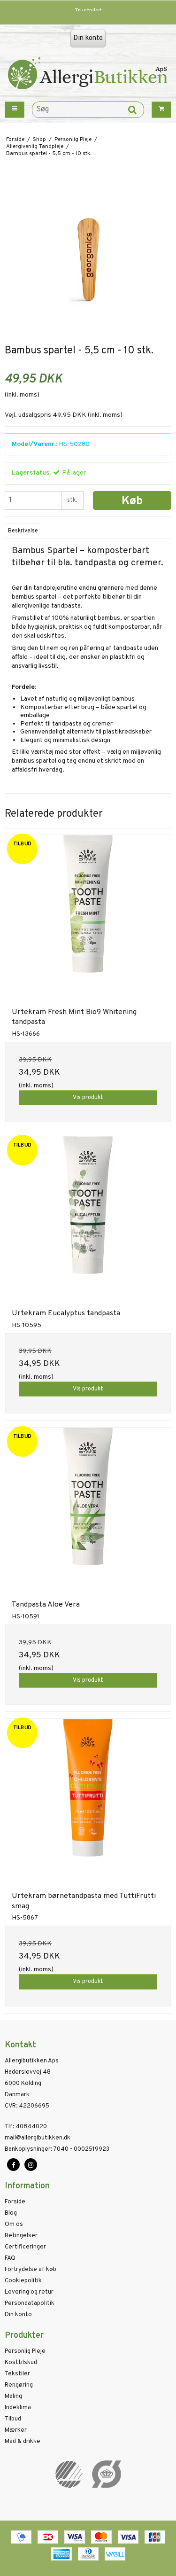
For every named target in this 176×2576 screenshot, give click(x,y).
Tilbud (13, 2419)
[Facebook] (13, 2165)
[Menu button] (15, 110)
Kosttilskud (21, 2363)
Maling (13, 2396)
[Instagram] (31, 2165)
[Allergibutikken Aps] (88, 77)
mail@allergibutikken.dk (38, 2138)
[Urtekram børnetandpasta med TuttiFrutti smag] (88, 1802)
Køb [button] (132, 501)
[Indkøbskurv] (161, 110)
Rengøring (19, 2385)
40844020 (26, 2127)
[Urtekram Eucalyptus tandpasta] (88, 1219)
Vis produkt (88, 1098)
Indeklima (18, 2408)
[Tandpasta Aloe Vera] (88, 1510)
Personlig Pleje (25, 2351)
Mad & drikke (23, 2442)
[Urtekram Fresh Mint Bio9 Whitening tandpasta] (88, 918)
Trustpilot (88, 11)
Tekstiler (17, 2374)
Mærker (16, 2430)
